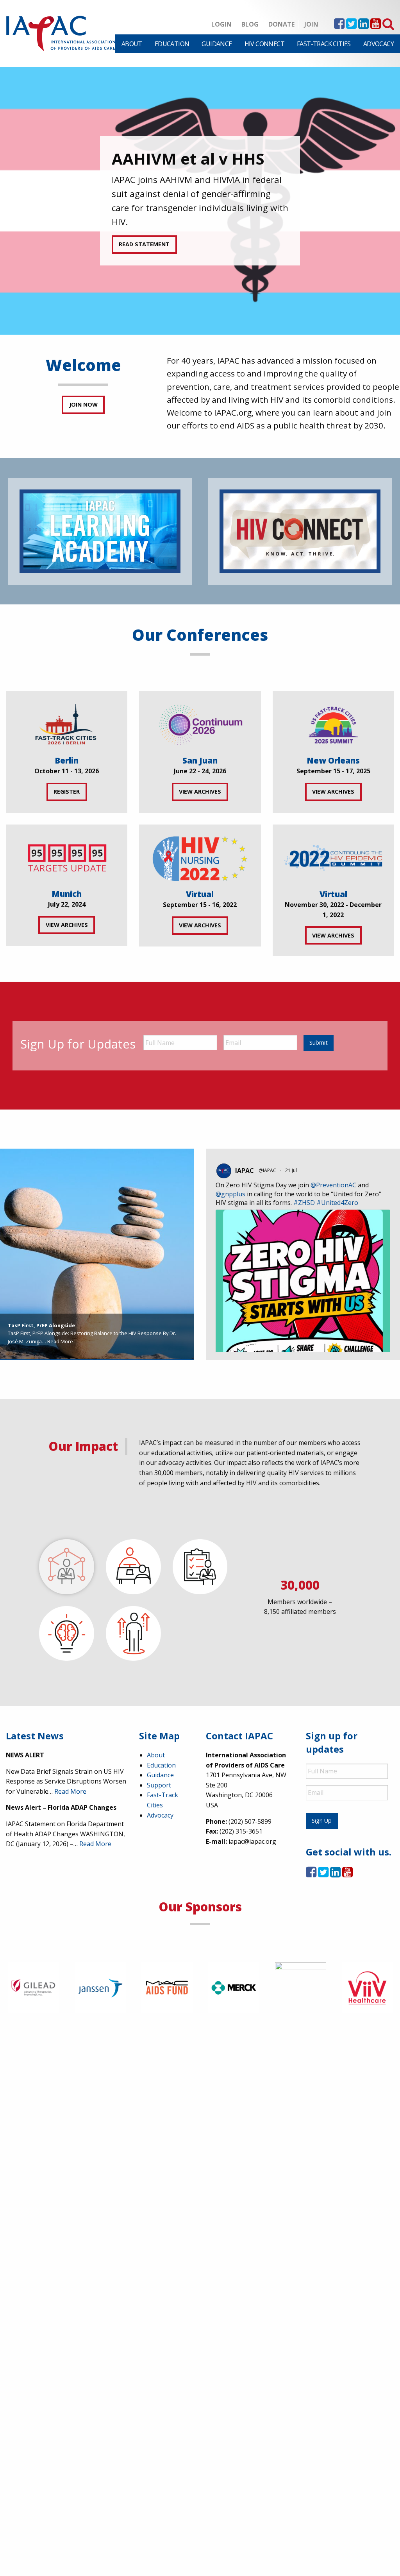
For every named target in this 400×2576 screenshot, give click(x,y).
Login (221, 24)
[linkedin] (363, 26)
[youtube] (376, 26)
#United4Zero (337, 1203)
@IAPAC (267, 1170)
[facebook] (339, 26)
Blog (250, 24)
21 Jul (292, 1170)
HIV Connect (264, 44)
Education (172, 44)
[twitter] (351, 26)
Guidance (217, 44)
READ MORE (135, 237)
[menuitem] (132, 44)
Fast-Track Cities (324, 44)
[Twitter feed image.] (303, 1326)
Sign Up (322, 1820)
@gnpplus (230, 1194)
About (132, 44)
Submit (319, 1042)
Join (311, 24)
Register (67, 791)
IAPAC (245, 1171)
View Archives (200, 791)
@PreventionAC (333, 1185)
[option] (200, 201)
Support (159, 1785)
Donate (281, 24)
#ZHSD (304, 1203)
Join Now (83, 404)
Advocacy (379, 44)
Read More (60, 1341)
